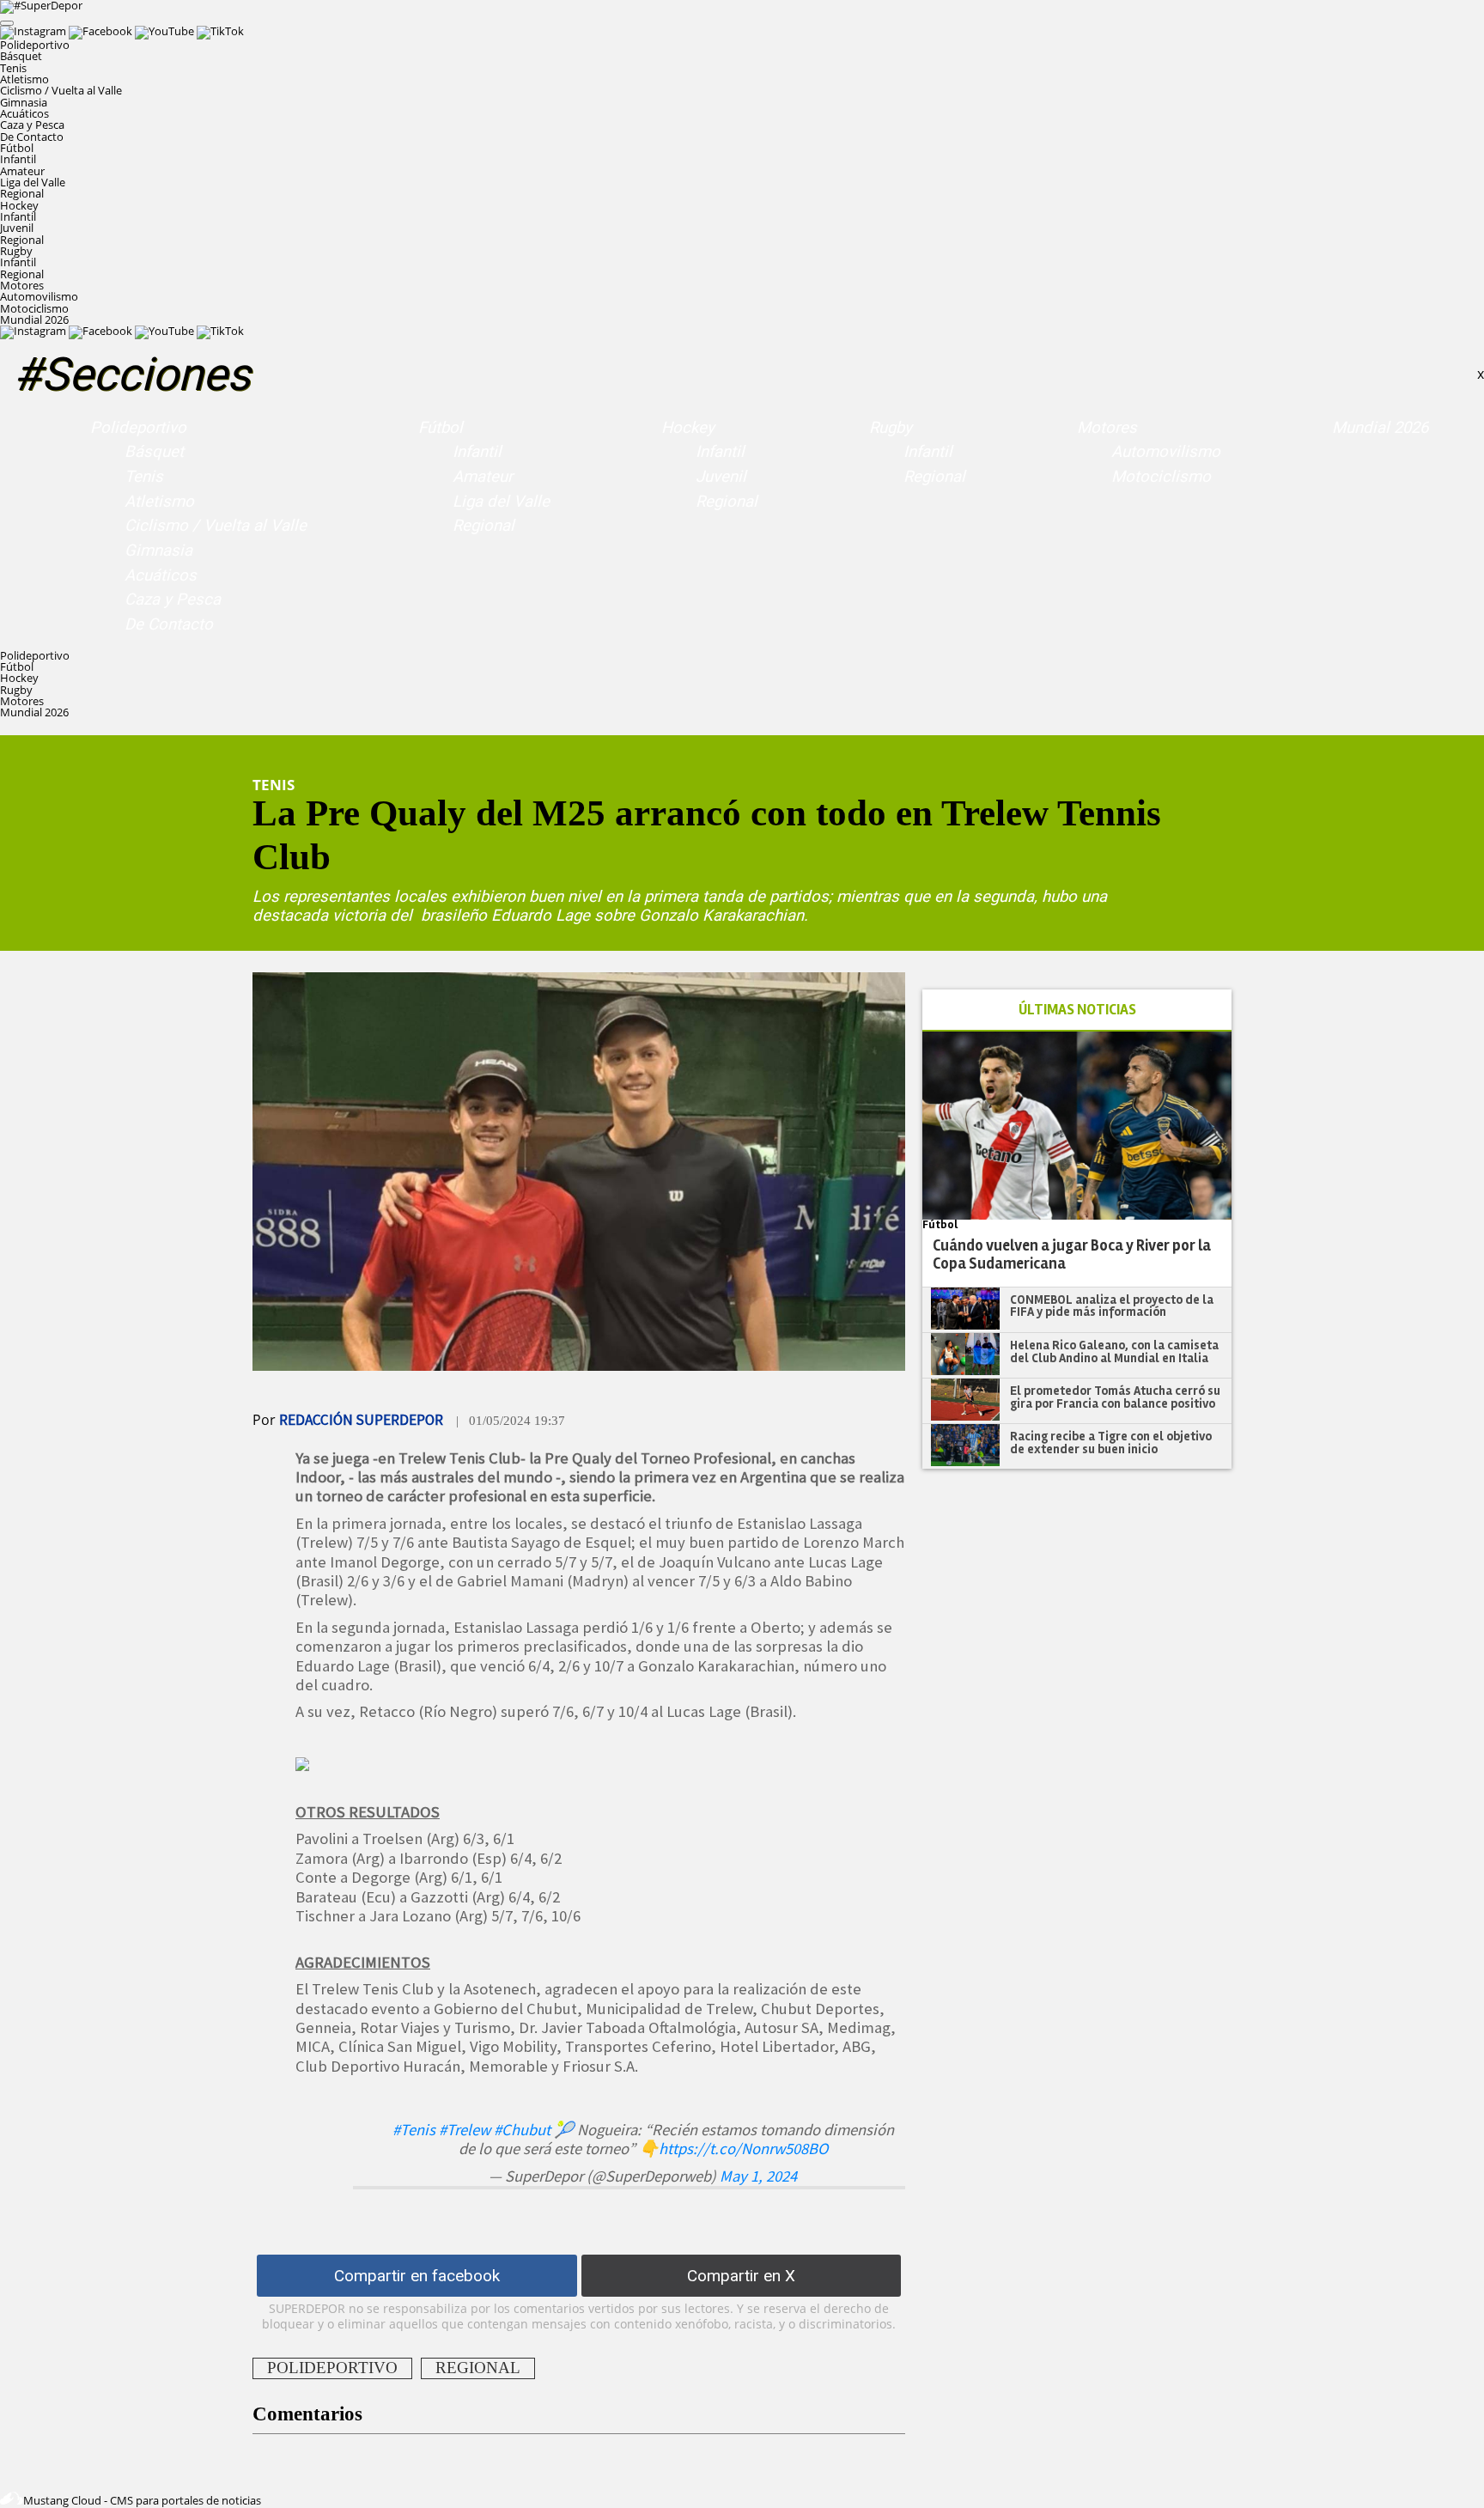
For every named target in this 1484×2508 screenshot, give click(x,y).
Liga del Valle (33, 182)
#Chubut (522, 2130)
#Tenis (414, 2130)
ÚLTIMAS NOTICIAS (1077, 1010)
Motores (1107, 428)
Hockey (688, 428)
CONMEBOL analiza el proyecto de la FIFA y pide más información (1112, 1306)
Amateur (22, 171)
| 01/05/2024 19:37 (511, 1421)
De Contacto (32, 137)
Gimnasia (24, 102)
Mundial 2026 (34, 320)
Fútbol (441, 428)
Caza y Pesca (32, 125)
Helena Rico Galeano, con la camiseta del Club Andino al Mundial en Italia (1114, 1351)
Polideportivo (138, 428)
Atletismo (24, 79)
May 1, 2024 (758, 2176)
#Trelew (465, 2130)
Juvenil (17, 228)
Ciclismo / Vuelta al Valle (61, 90)
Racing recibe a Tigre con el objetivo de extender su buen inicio (1111, 1443)
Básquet (21, 56)
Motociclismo (34, 308)
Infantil (18, 159)
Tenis (13, 68)
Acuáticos (24, 113)
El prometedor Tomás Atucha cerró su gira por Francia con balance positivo (1115, 1397)
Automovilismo (39, 296)
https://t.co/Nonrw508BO (743, 2149)
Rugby (891, 428)
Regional (22, 193)
